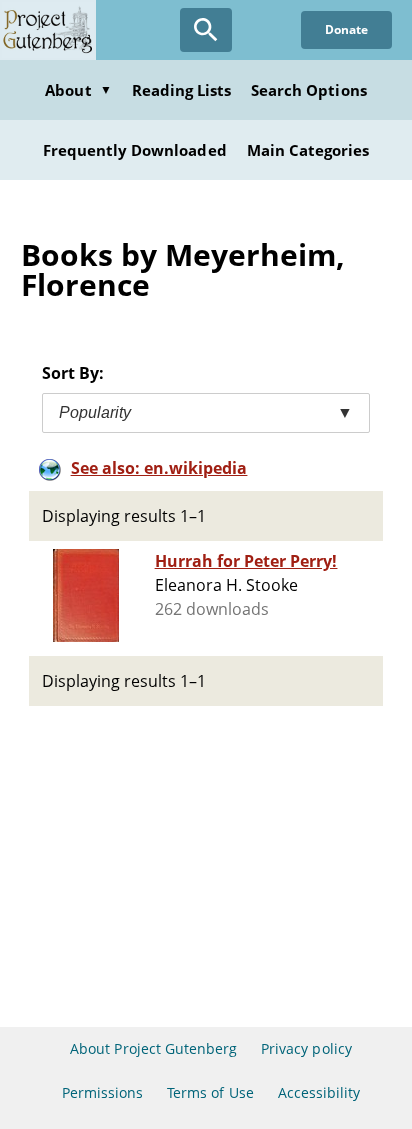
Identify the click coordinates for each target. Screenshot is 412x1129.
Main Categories (308, 150)
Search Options (309, 90)
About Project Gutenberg (153, 1048)
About (78, 90)
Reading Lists (182, 90)
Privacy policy (306, 1048)
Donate (346, 29)
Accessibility (319, 1092)
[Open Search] (206, 30)
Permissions (102, 1092)
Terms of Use (210, 1092)
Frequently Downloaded (135, 150)
